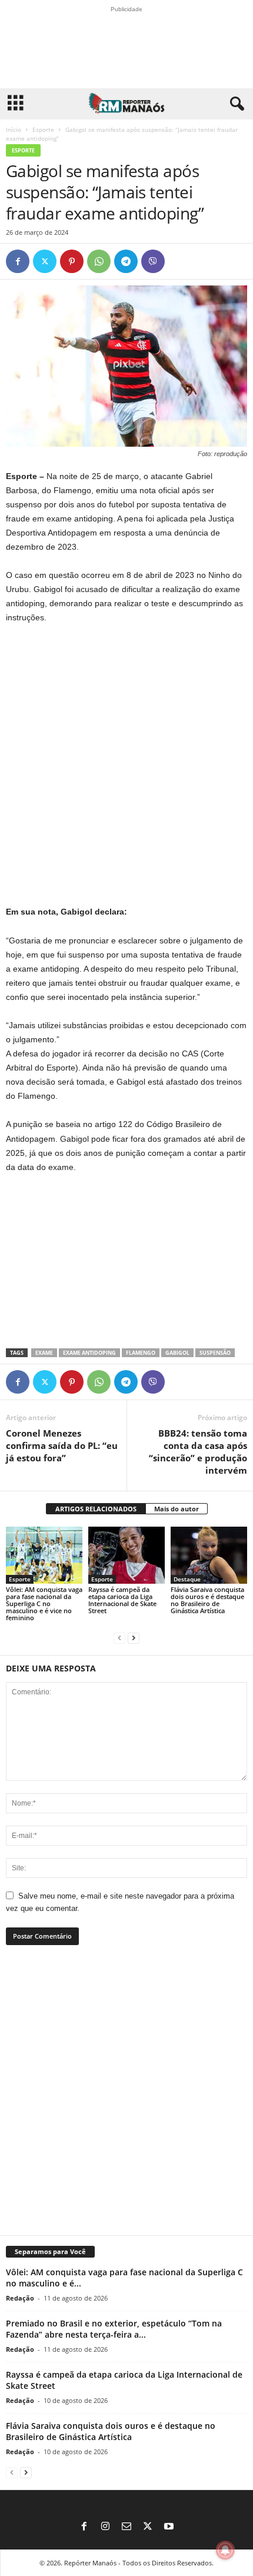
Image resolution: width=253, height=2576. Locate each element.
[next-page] (134, 1638)
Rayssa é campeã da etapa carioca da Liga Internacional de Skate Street (122, 1600)
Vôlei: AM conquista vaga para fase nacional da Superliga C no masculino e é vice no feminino (44, 1603)
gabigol (177, 1353)
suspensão (215, 1353)
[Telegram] (126, 261)
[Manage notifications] (225, 2550)
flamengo (141, 1353)
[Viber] (153, 261)
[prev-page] (119, 1638)
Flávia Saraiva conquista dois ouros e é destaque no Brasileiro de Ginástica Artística (207, 1600)
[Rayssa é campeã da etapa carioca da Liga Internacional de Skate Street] (126, 1555)
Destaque (187, 1579)
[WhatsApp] (99, 261)
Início (14, 129)
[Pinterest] (72, 261)
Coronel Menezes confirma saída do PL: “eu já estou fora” (62, 1445)
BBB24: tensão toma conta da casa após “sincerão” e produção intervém (198, 1452)
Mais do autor (177, 1509)
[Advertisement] (126, 765)
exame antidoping (89, 1353)
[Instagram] (105, 2527)
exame (44, 1353)
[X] (45, 261)
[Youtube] (169, 2527)
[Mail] (126, 2527)
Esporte (43, 129)
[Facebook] (18, 261)
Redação (20, 2298)
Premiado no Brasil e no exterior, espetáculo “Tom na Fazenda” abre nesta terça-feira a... (114, 2329)
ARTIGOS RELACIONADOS (96, 1509)
